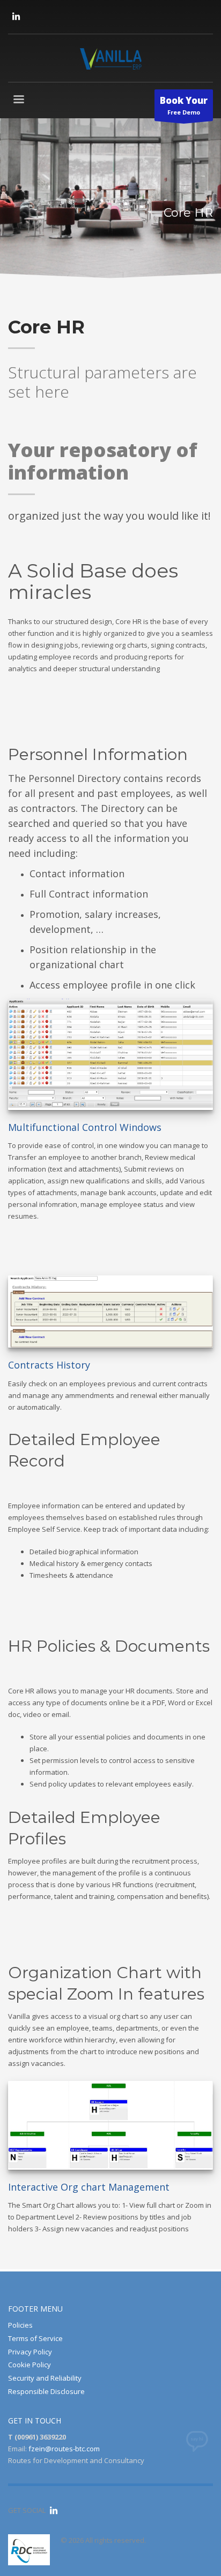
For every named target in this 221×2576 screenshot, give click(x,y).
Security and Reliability (45, 2378)
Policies (20, 2325)
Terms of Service (35, 2338)
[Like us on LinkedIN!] (54, 2510)
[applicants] (110, 1054)
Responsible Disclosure (46, 2391)
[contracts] (110, 1312)
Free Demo (184, 105)
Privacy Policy (30, 2352)
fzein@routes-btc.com (64, 2449)
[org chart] (110, 2126)
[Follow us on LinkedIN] (16, 16)
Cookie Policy (30, 2365)
